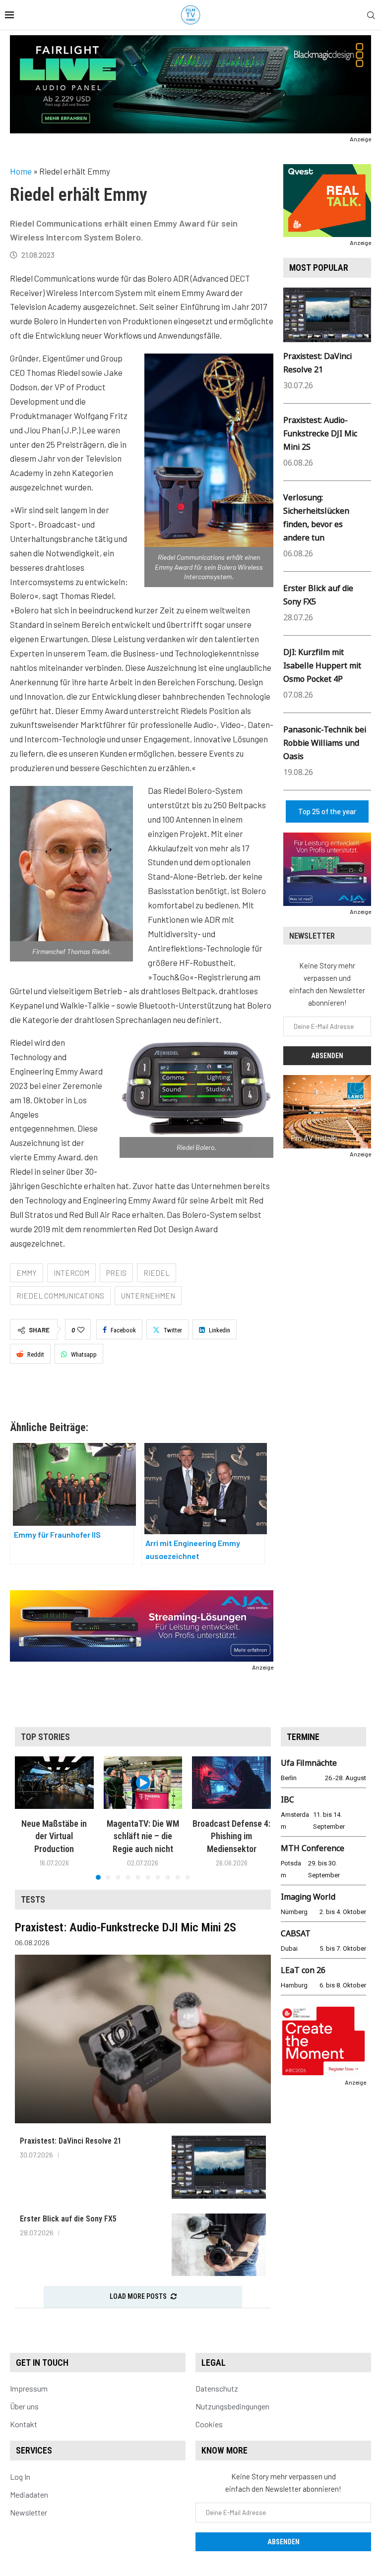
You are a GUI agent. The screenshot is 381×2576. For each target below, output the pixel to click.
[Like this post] (81, 1330)
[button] (28, 1818)
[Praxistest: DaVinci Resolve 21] (219, 2167)
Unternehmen (148, 1296)
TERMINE (303, 1737)
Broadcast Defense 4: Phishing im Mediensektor (231, 1836)
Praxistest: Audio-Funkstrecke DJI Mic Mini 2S (320, 433)
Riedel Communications (60, 1296)
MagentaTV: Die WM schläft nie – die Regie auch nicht (143, 1836)
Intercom (71, 1273)
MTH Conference (313, 1848)
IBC (287, 1799)
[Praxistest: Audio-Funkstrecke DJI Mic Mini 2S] (143, 2039)
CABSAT (296, 1933)
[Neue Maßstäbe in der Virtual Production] (54, 1783)
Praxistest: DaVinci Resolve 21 (71, 2141)
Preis (116, 1273)
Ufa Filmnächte (309, 1763)
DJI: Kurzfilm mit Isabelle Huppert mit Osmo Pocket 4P (322, 665)
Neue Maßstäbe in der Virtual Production (54, 1836)
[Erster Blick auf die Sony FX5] (219, 2245)
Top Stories (45, 1737)
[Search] (371, 16)
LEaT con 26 (303, 1970)
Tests (33, 1899)
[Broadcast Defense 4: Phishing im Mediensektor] (231, 1783)
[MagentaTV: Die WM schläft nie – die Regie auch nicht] (143, 1783)
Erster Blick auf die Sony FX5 (68, 2219)
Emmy (27, 1273)
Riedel (157, 1273)
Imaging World (308, 1897)
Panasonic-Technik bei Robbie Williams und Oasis (325, 743)
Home (21, 171)
